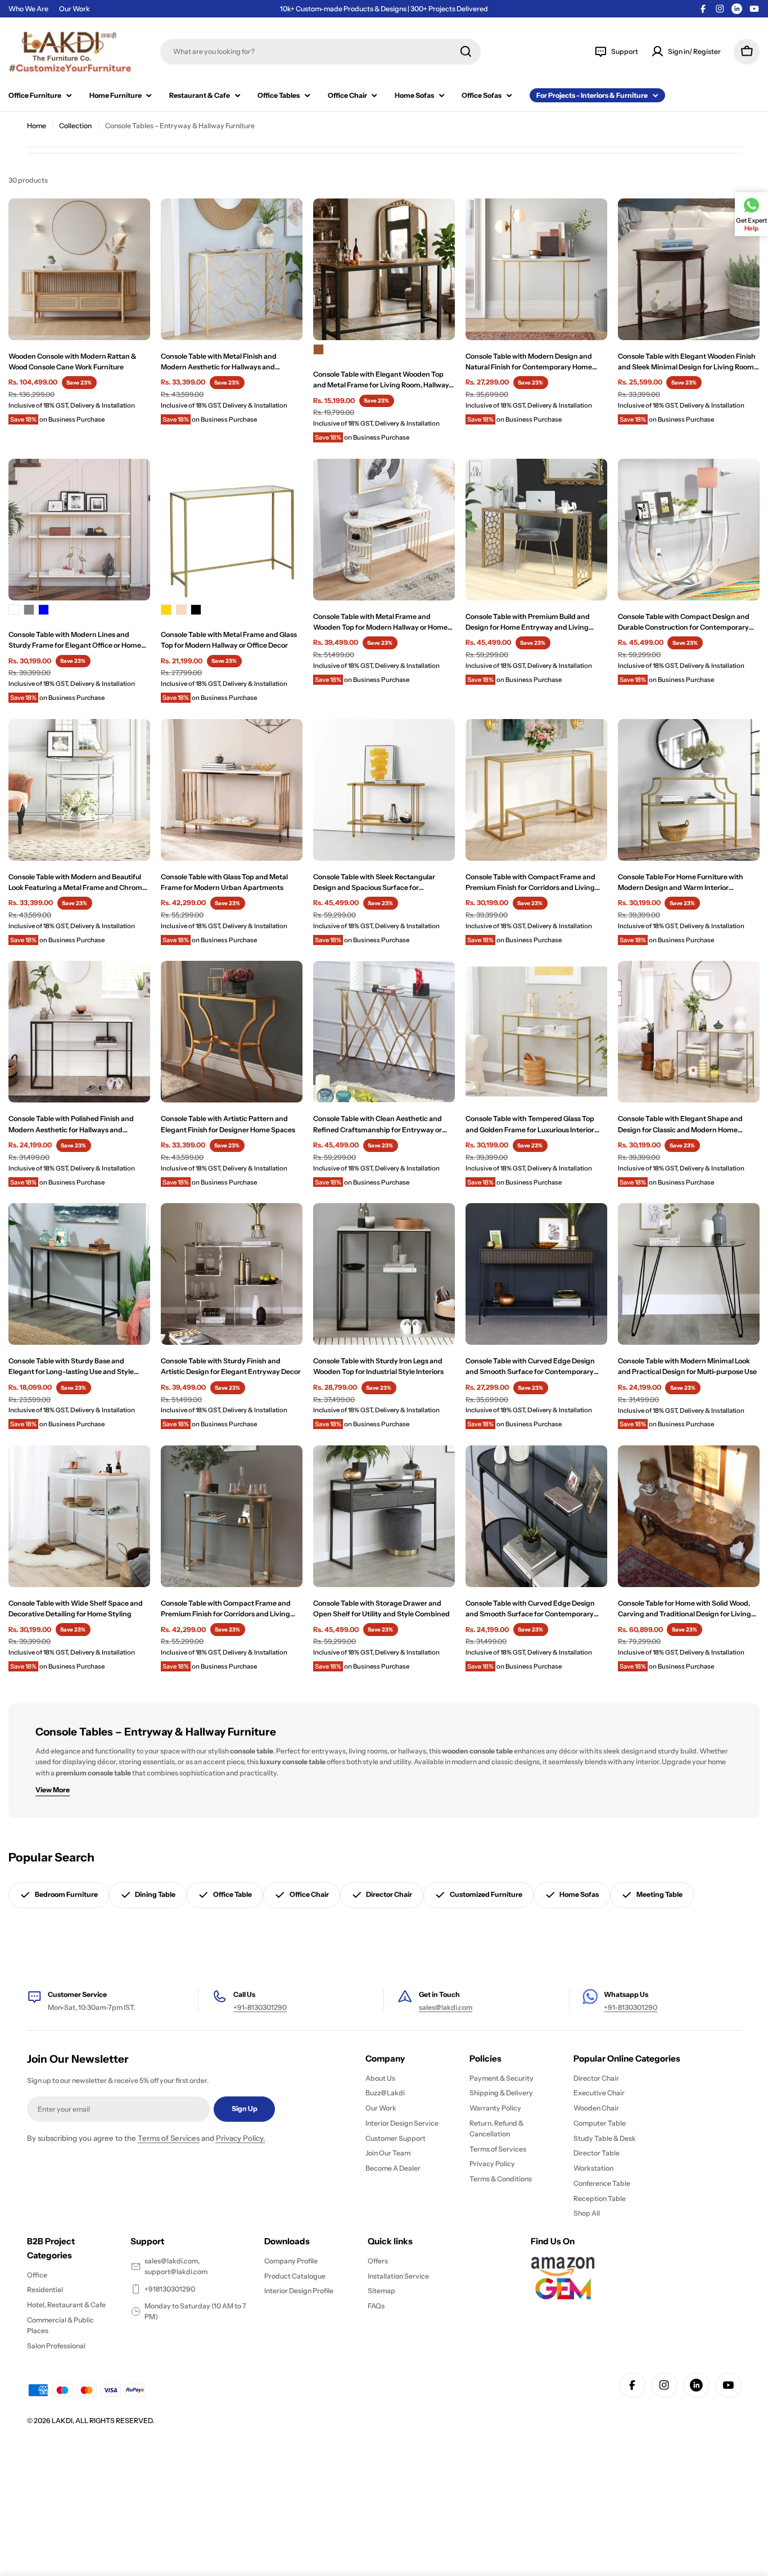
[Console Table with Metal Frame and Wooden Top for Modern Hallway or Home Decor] (384, 530)
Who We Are (28, 9)
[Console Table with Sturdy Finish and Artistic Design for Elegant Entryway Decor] (232, 1274)
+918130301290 (170, 2289)
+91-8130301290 (260, 2007)
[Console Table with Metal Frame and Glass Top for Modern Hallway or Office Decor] (232, 530)
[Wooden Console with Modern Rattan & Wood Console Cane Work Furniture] (79, 269)
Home (37, 126)
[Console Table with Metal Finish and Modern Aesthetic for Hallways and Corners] (232, 269)
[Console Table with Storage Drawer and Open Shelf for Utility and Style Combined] (384, 1516)
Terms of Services (169, 2138)
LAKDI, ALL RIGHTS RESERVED (102, 2421)
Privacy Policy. (241, 2138)
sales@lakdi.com (446, 2007)
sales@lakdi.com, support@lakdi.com (176, 2266)
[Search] (466, 51)
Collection (75, 126)
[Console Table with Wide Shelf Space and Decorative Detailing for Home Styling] (79, 1516)
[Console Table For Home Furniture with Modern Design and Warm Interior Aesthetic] (689, 790)
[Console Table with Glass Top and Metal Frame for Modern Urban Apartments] (232, 790)
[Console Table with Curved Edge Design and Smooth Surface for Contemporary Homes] (536, 1274)
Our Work (74, 9)
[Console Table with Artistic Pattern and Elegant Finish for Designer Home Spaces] (232, 1032)
